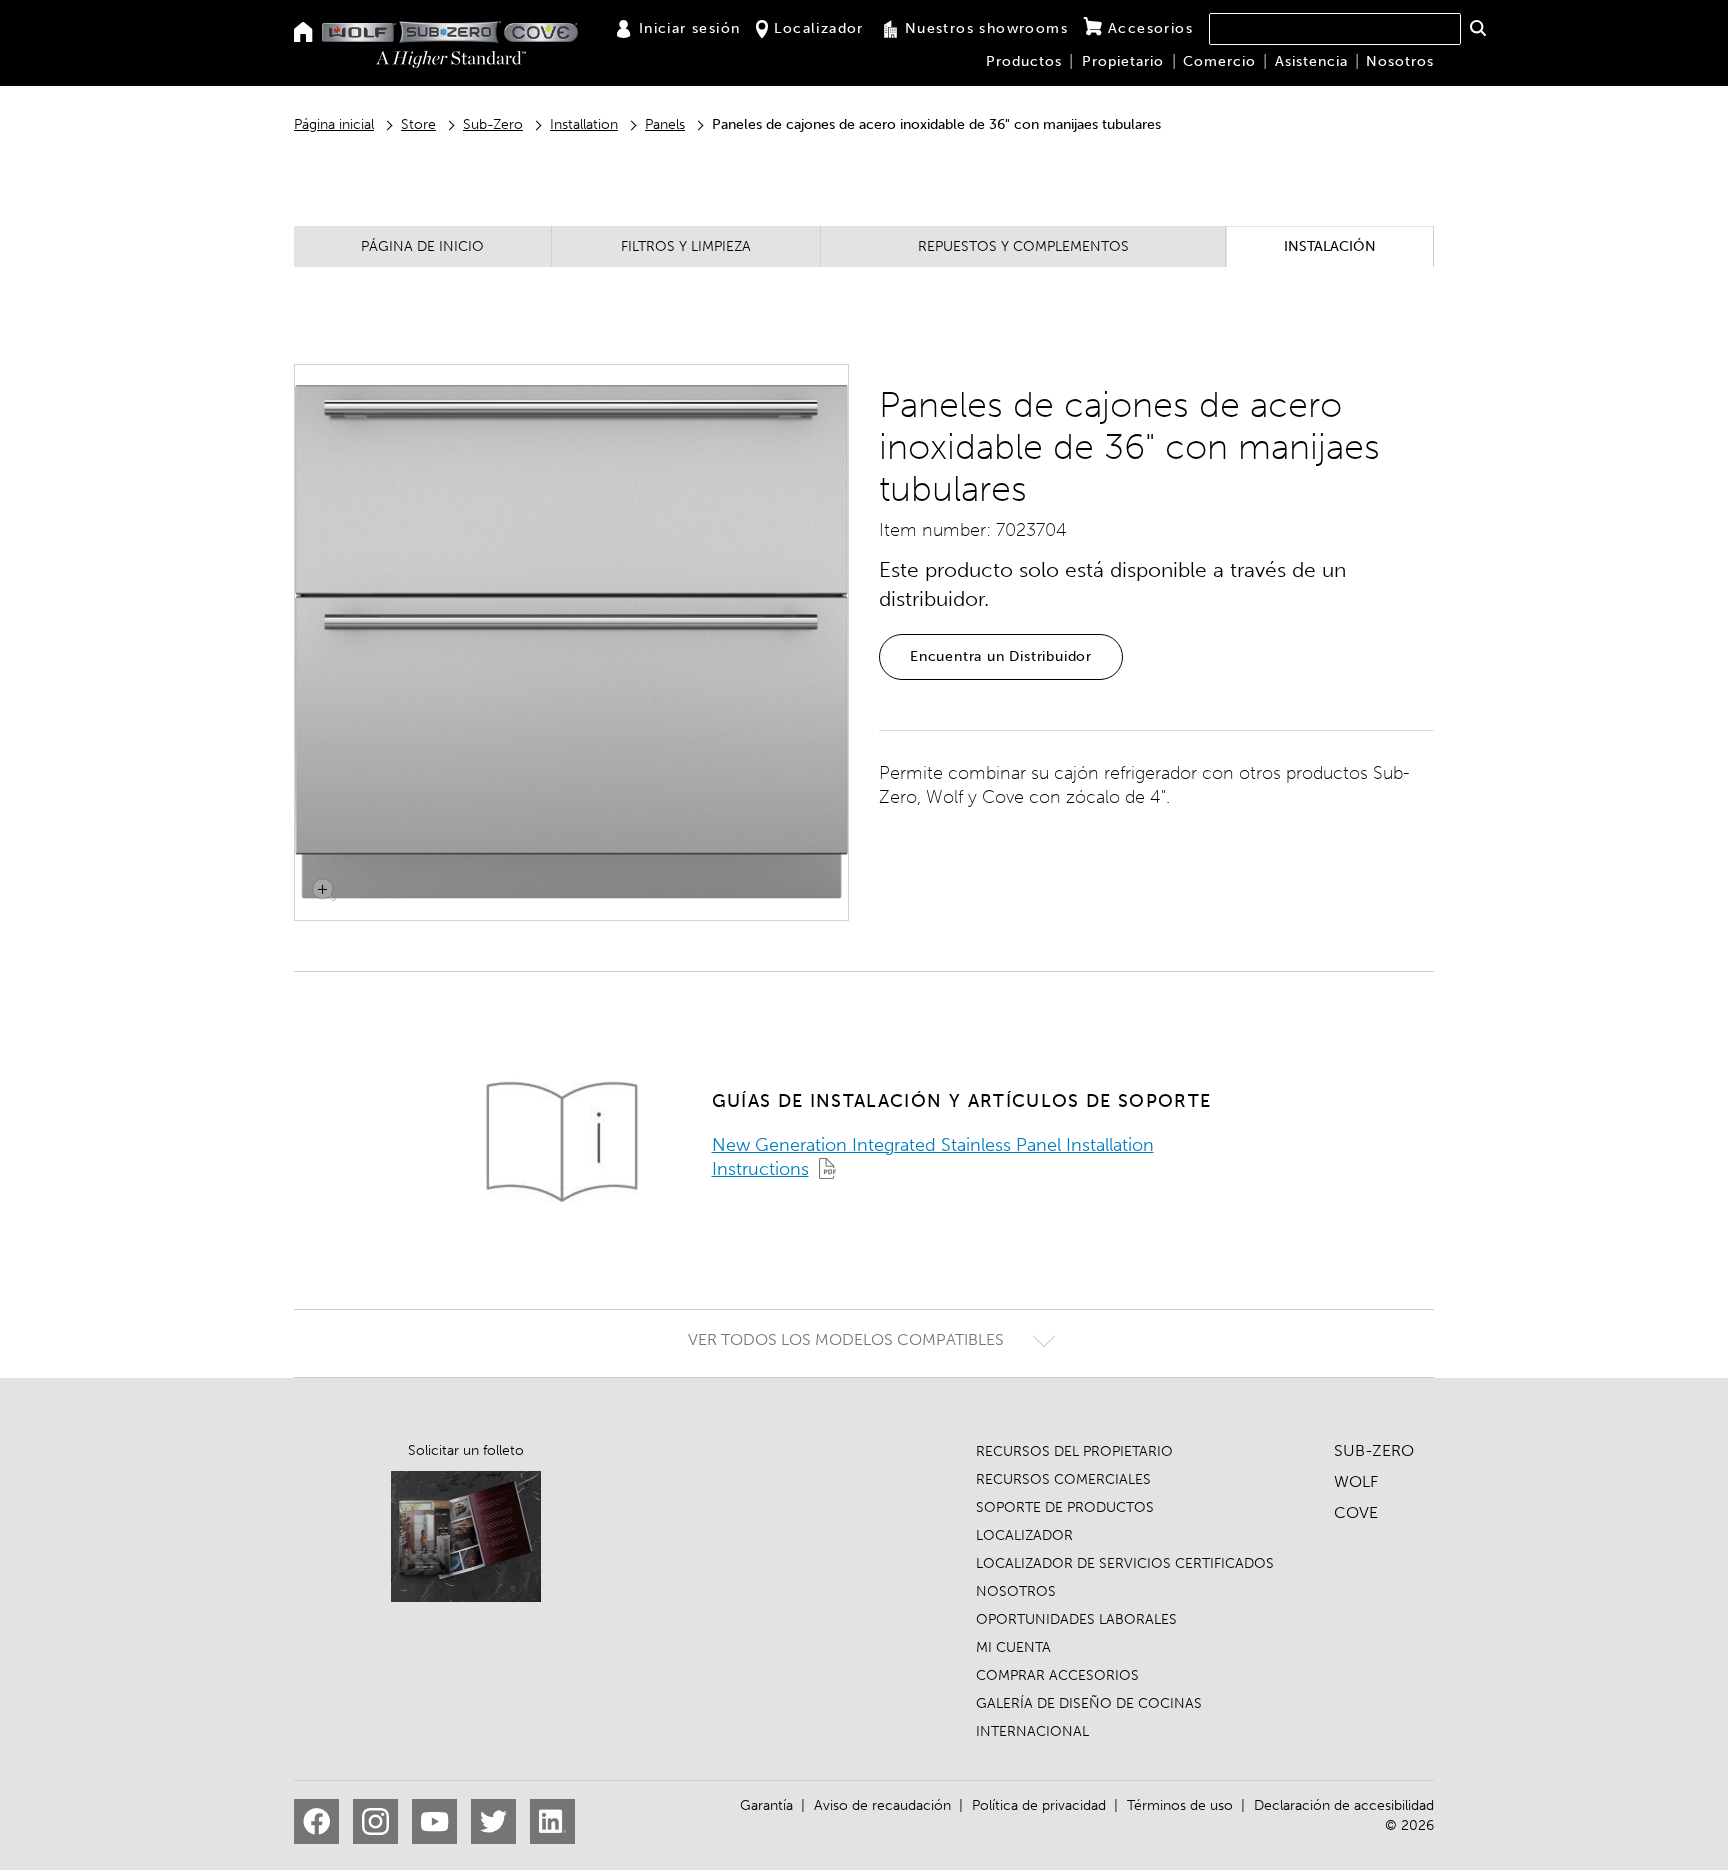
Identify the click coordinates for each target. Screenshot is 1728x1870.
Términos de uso (1180, 1805)
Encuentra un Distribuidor (1001, 656)
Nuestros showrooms (986, 28)
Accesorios (1150, 28)
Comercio (1219, 61)
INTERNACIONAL (1032, 1731)
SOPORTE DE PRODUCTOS (1065, 1507)
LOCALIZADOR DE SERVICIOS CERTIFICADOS (1125, 1563)
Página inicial (334, 124)
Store (418, 124)
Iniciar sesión (690, 28)
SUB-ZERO (1374, 1450)
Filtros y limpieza (686, 246)
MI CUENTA (1013, 1647)
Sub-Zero (493, 124)
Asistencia (1311, 61)
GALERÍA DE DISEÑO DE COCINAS (1089, 1703)
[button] (1477, 28)
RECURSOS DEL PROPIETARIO (1074, 1451)
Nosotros (1400, 61)
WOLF (1356, 1481)
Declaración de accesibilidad (1344, 1805)
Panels (665, 124)
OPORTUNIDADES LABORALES (1076, 1619)
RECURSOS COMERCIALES (1063, 1479)
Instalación (1330, 246)
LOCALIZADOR (1024, 1535)
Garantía (766, 1805)
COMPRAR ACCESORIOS (1057, 1675)
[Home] (303, 33)
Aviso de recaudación (882, 1805)
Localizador (818, 28)
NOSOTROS (1016, 1591)
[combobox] (1335, 29)
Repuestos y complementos (1023, 246)
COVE (1356, 1512)
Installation (584, 124)
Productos (1024, 61)
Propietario (1123, 61)
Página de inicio (422, 246)
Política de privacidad (1039, 1805)
